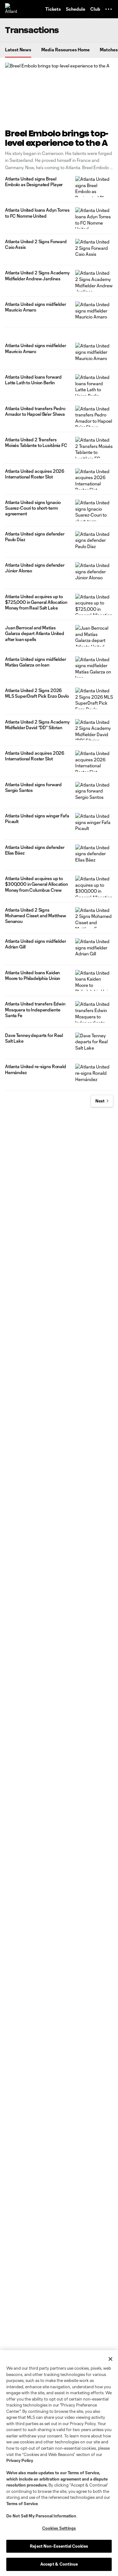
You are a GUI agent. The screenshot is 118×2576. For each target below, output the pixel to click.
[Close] (110, 2359)
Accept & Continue (59, 2564)
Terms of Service (83, 2473)
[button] (109, 9)
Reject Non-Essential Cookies (59, 2546)
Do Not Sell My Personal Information (41, 2516)
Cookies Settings (59, 2528)
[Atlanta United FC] (11, 9)
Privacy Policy (20, 2460)
